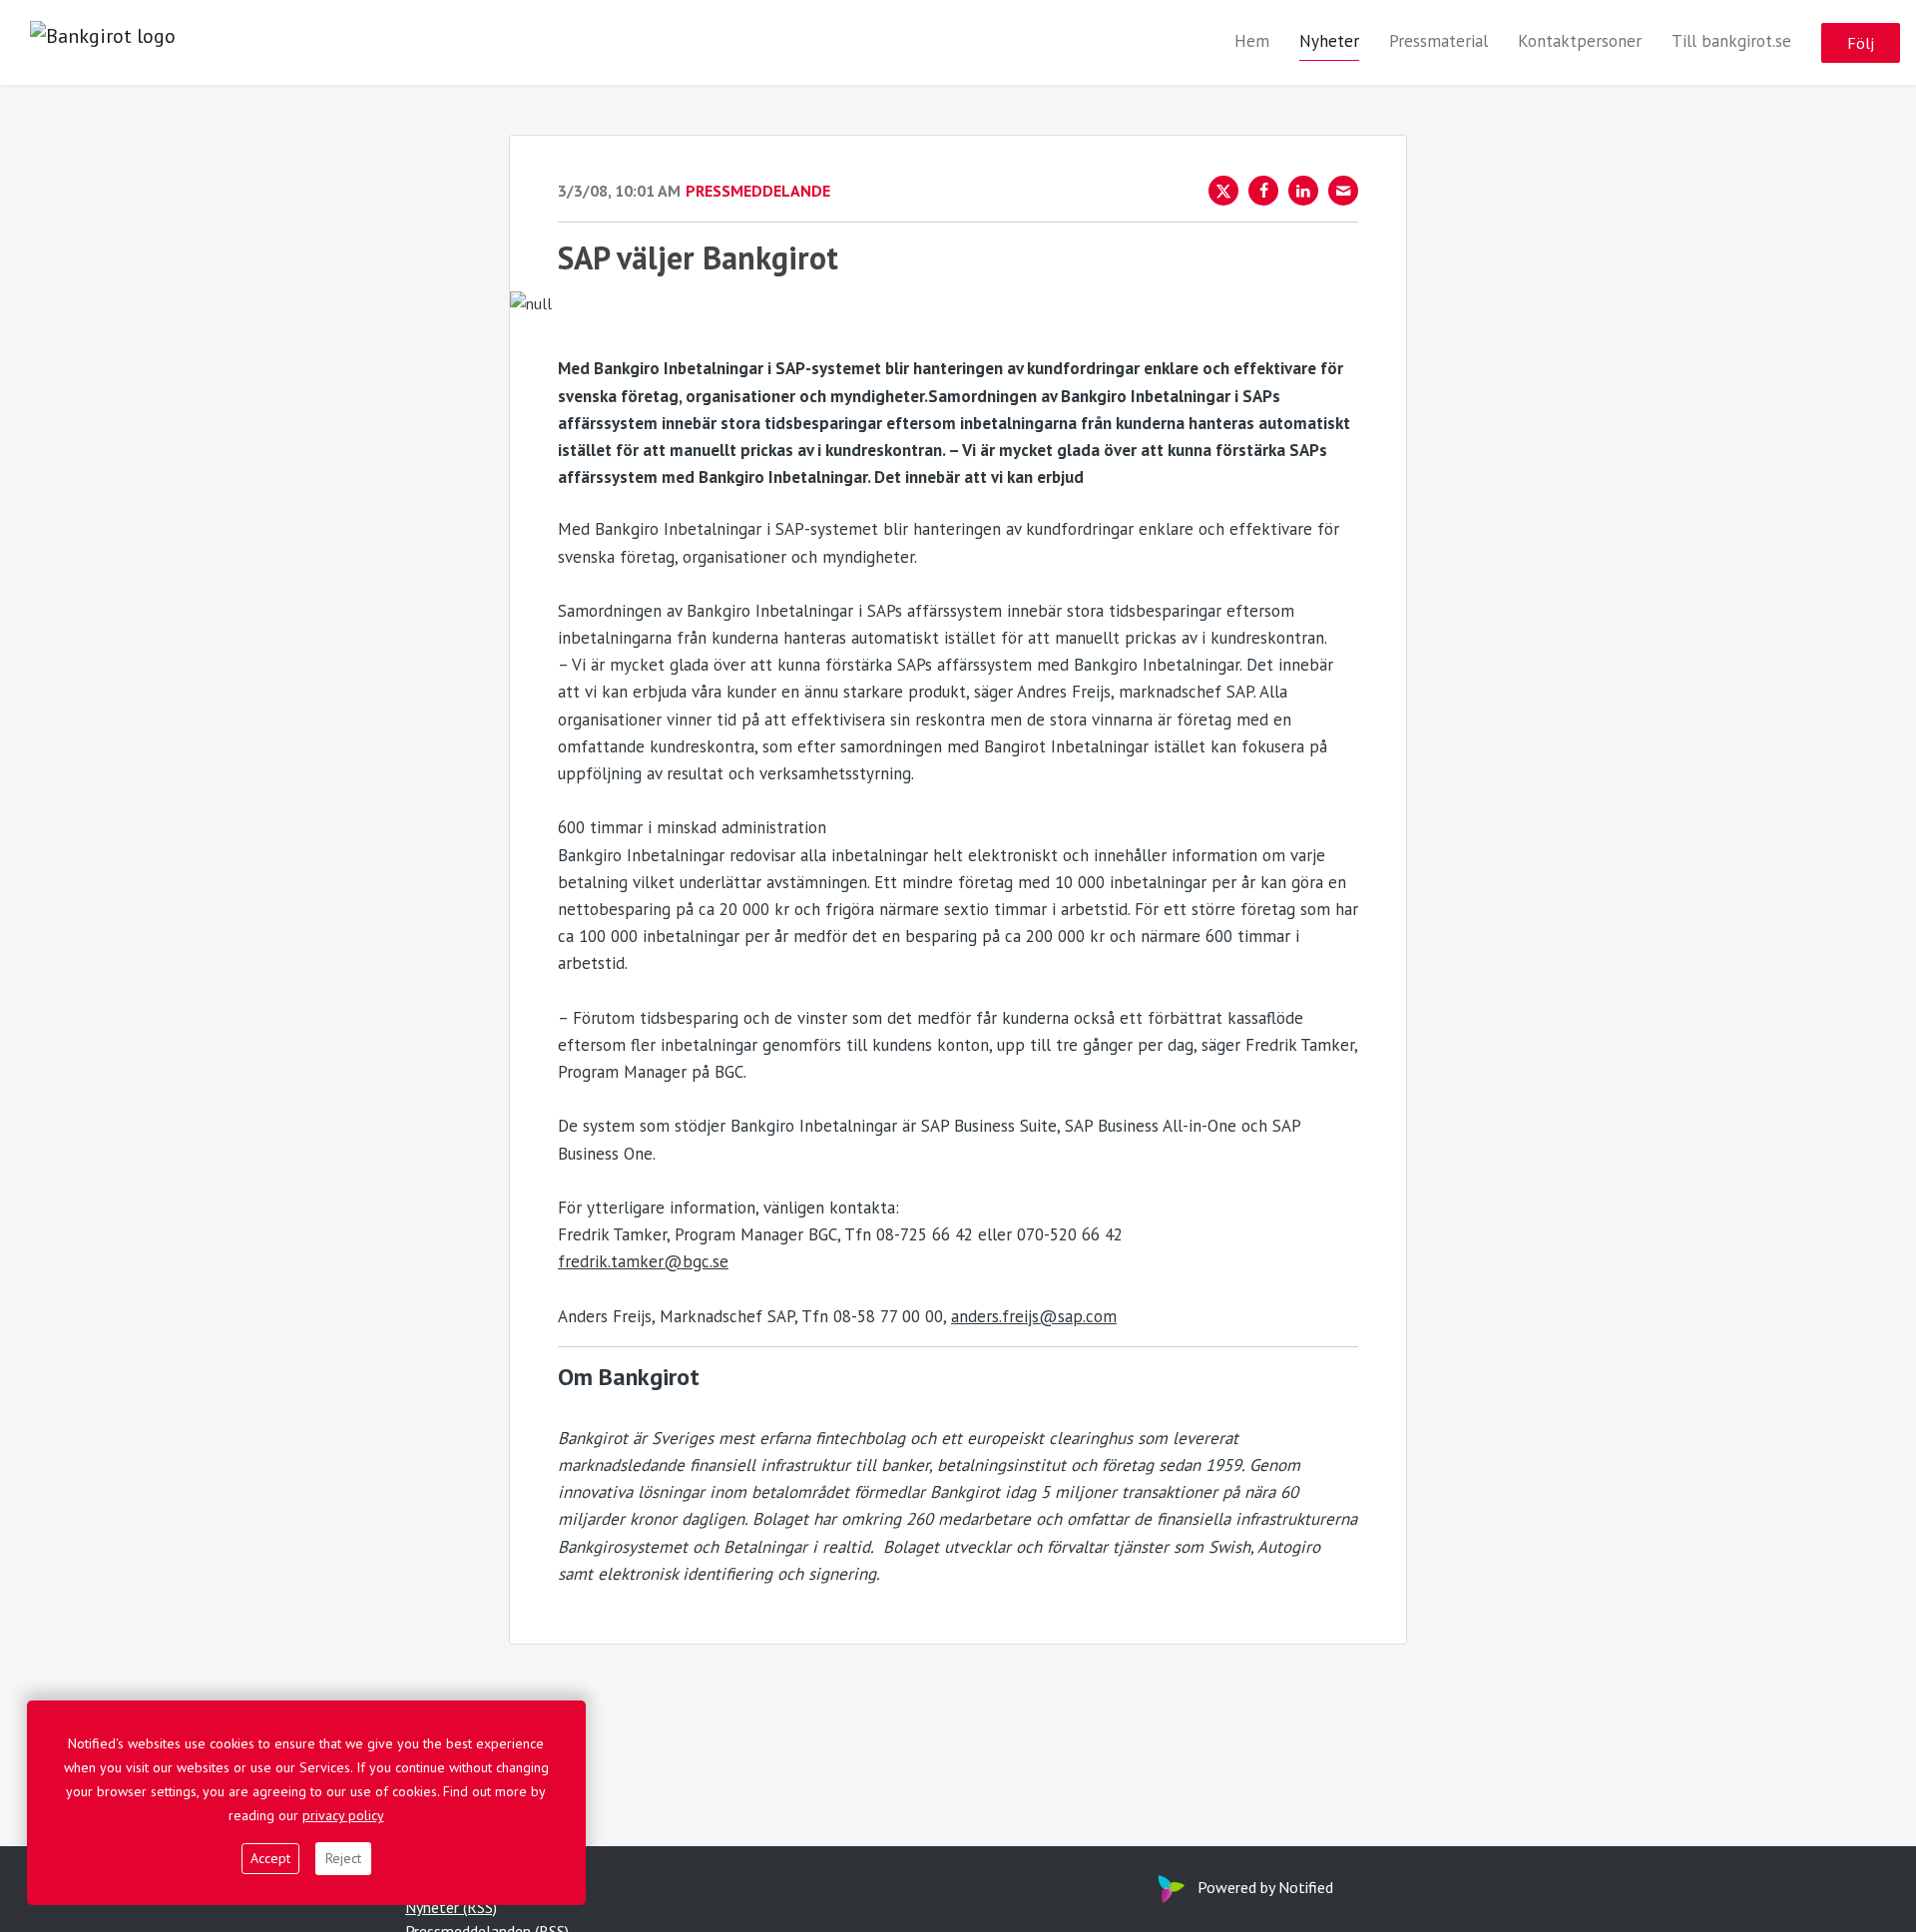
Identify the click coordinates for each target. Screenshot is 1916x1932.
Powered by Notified (1265, 1887)
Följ (1861, 43)
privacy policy (343, 1815)
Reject (343, 1858)
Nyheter (1329, 41)
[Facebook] (1263, 191)
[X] (1223, 191)
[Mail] (1343, 191)
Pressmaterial (1438, 41)
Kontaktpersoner (1580, 41)
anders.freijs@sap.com (1034, 1316)
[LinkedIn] (1303, 191)
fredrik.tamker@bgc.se (643, 1261)
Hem (1252, 41)
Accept (270, 1858)
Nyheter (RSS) (451, 1907)
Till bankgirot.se (1731, 41)
